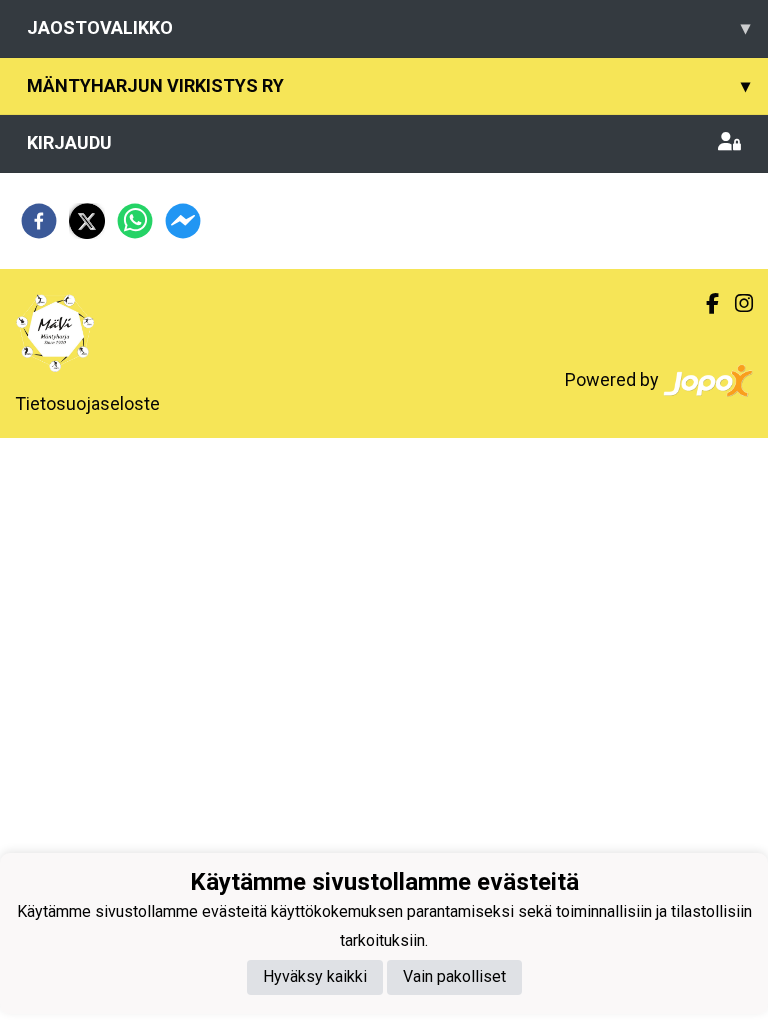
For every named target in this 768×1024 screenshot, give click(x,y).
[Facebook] (704, 304)
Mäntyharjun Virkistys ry (388, 85)
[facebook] (39, 221)
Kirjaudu (69, 142)
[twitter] (87, 221)
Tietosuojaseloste (87, 403)
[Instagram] (736, 304)
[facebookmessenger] (183, 221)
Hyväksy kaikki (315, 976)
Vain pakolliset (454, 976)
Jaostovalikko (388, 27)
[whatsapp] (135, 221)
